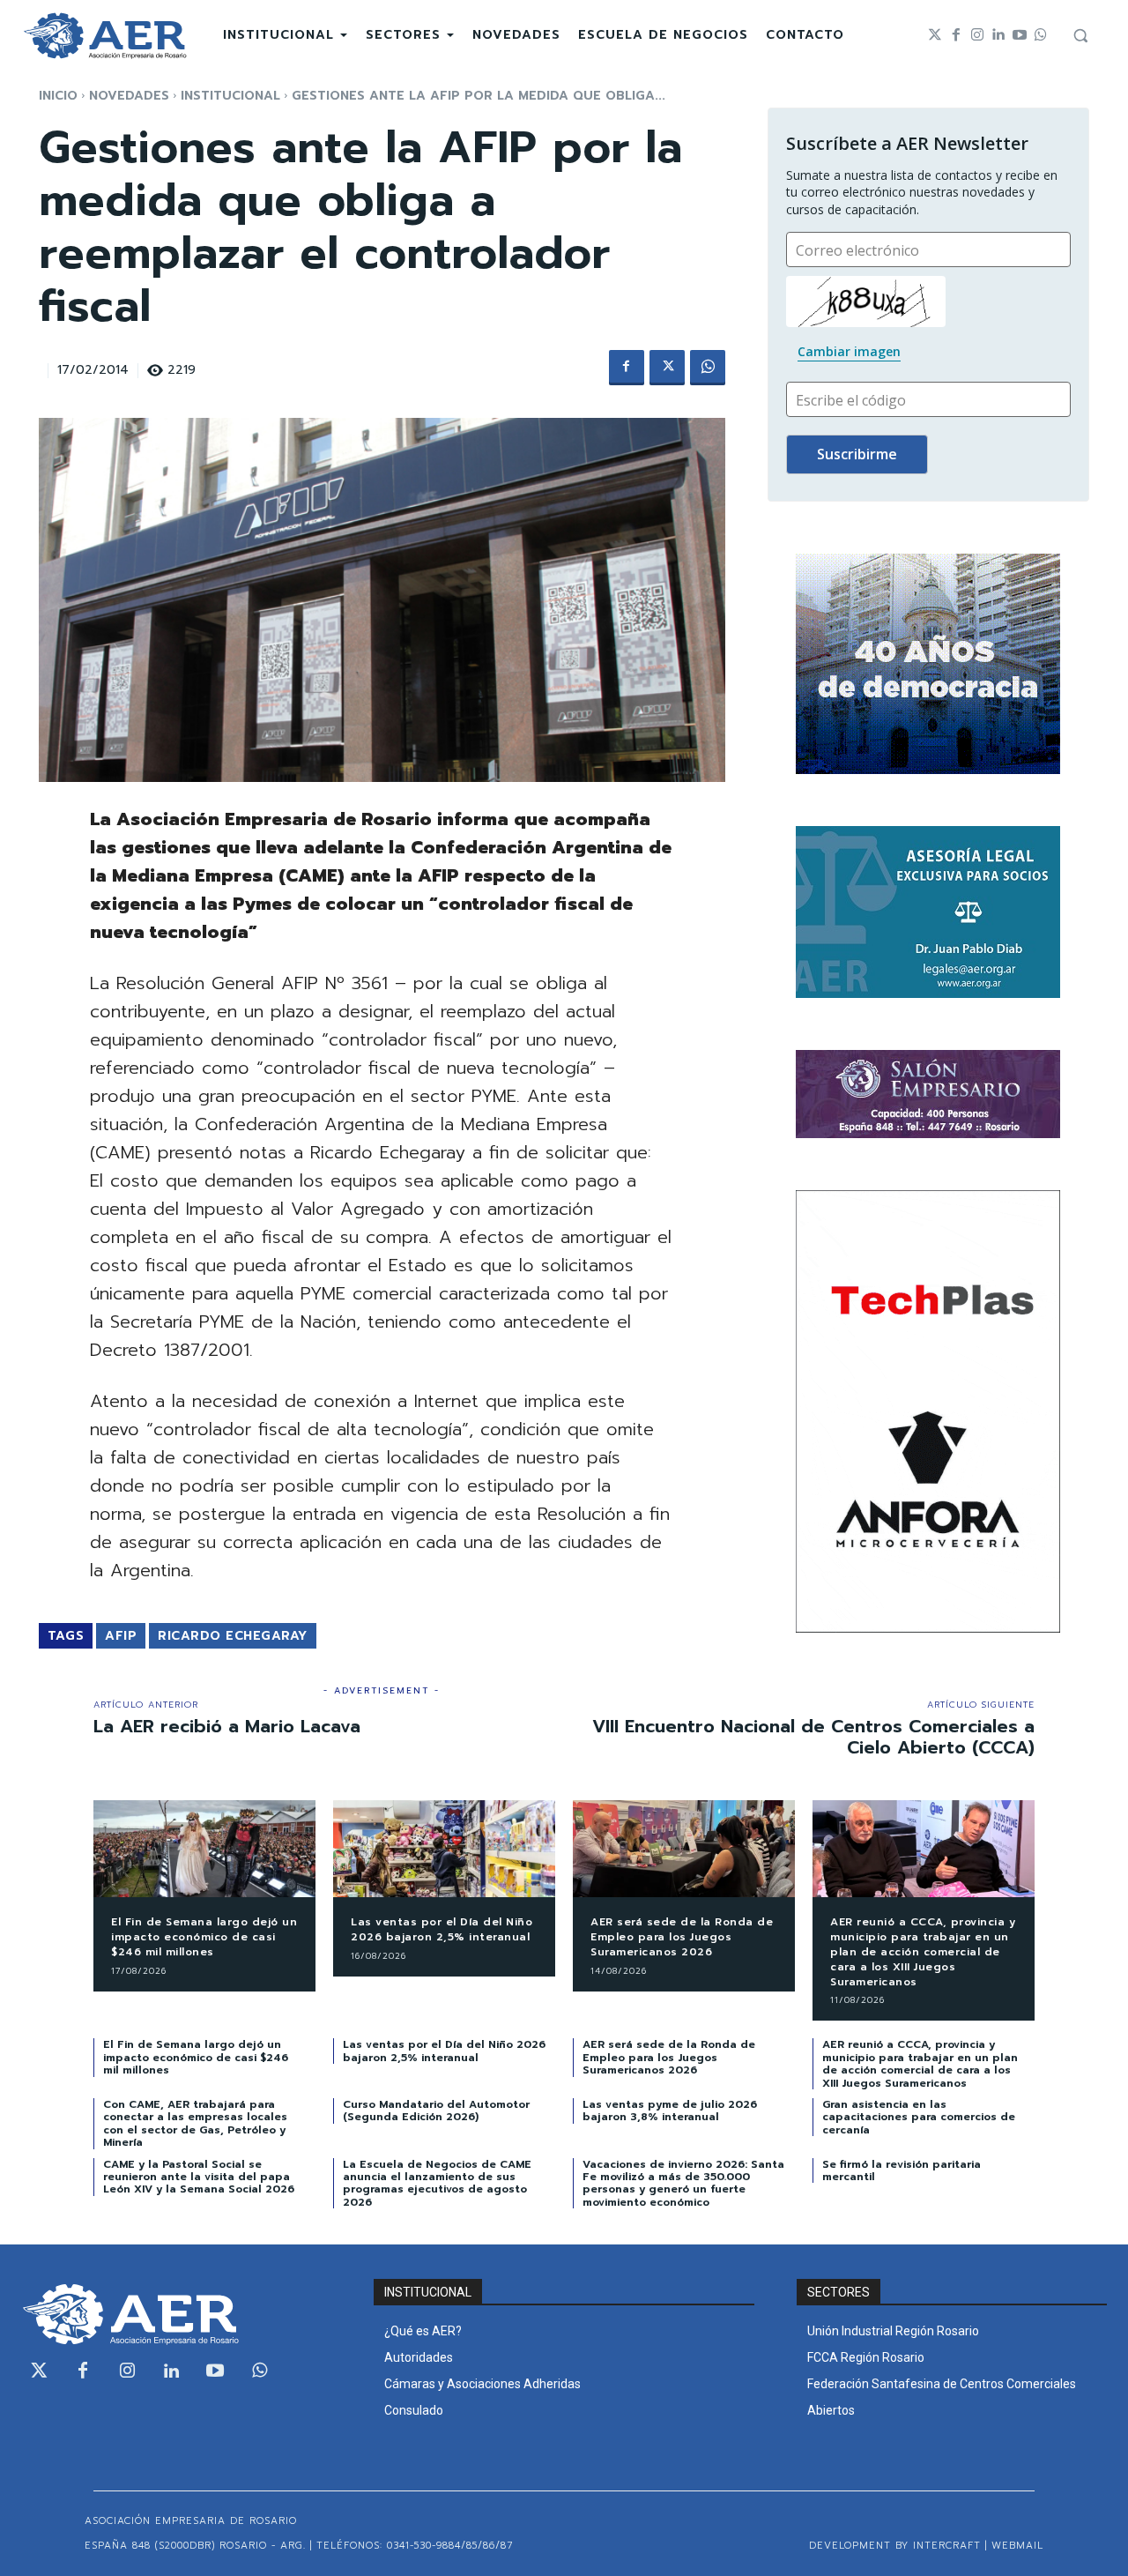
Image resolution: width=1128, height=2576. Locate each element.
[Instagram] (977, 35)
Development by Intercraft (895, 2546)
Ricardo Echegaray (233, 1636)
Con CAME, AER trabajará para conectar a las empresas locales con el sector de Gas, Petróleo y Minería (195, 2123)
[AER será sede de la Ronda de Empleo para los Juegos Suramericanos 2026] (684, 1849)
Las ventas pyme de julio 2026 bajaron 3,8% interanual (670, 2111)
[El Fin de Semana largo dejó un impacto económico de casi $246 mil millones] (204, 1849)
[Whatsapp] (1041, 35)
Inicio (58, 96)
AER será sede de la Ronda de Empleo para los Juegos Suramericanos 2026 (682, 1937)
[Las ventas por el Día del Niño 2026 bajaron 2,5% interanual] (444, 1849)
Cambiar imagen (849, 351)
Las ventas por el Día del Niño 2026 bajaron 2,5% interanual (442, 1929)
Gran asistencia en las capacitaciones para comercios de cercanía (919, 2117)
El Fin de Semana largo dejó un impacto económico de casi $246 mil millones (204, 1937)
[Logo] (105, 36)
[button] (1080, 35)
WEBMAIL (1017, 2546)
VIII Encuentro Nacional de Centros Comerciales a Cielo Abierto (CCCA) (813, 1737)
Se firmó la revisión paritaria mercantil (902, 2170)
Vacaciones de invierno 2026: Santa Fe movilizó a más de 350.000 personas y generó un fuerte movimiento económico (683, 2183)
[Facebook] (956, 35)
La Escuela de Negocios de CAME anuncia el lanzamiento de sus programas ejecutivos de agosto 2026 (437, 2183)
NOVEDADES (129, 96)
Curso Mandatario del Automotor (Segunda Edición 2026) (436, 2111)
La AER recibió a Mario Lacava (227, 1726)
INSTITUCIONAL (230, 96)
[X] (667, 368)
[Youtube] (1020, 35)
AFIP (121, 1636)
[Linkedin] (998, 35)
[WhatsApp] (708, 368)
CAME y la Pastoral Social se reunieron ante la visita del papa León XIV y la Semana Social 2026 (199, 2177)
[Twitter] (935, 35)
